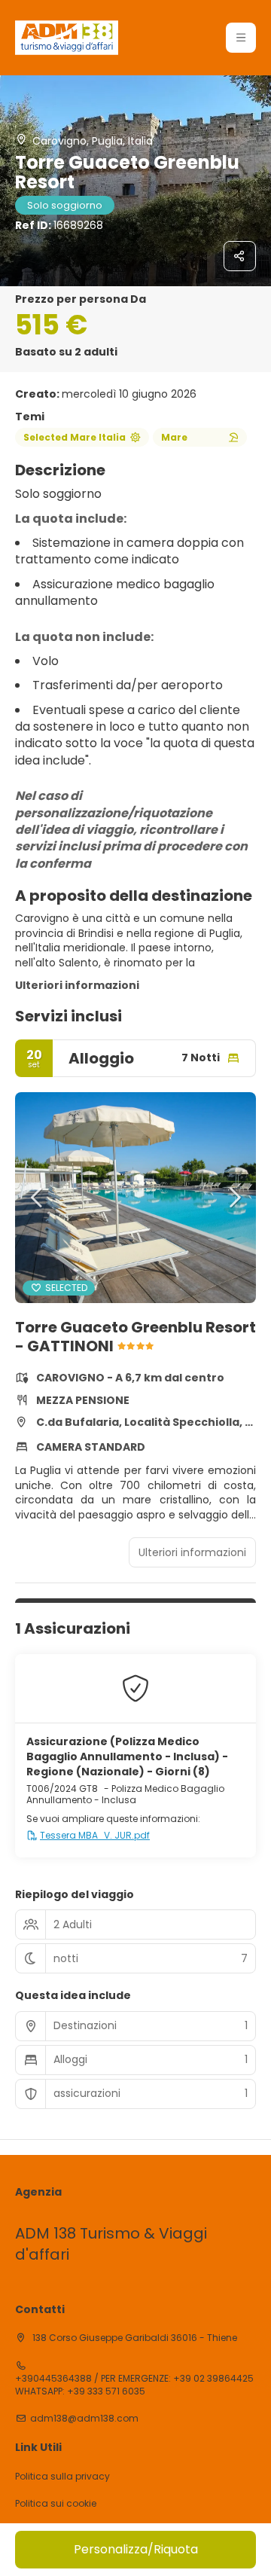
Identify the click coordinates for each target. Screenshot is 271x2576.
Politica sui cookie (56, 2504)
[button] (241, 38)
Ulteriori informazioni (77, 985)
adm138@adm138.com (84, 2419)
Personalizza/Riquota (136, 2549)
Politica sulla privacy (62, 2477)
